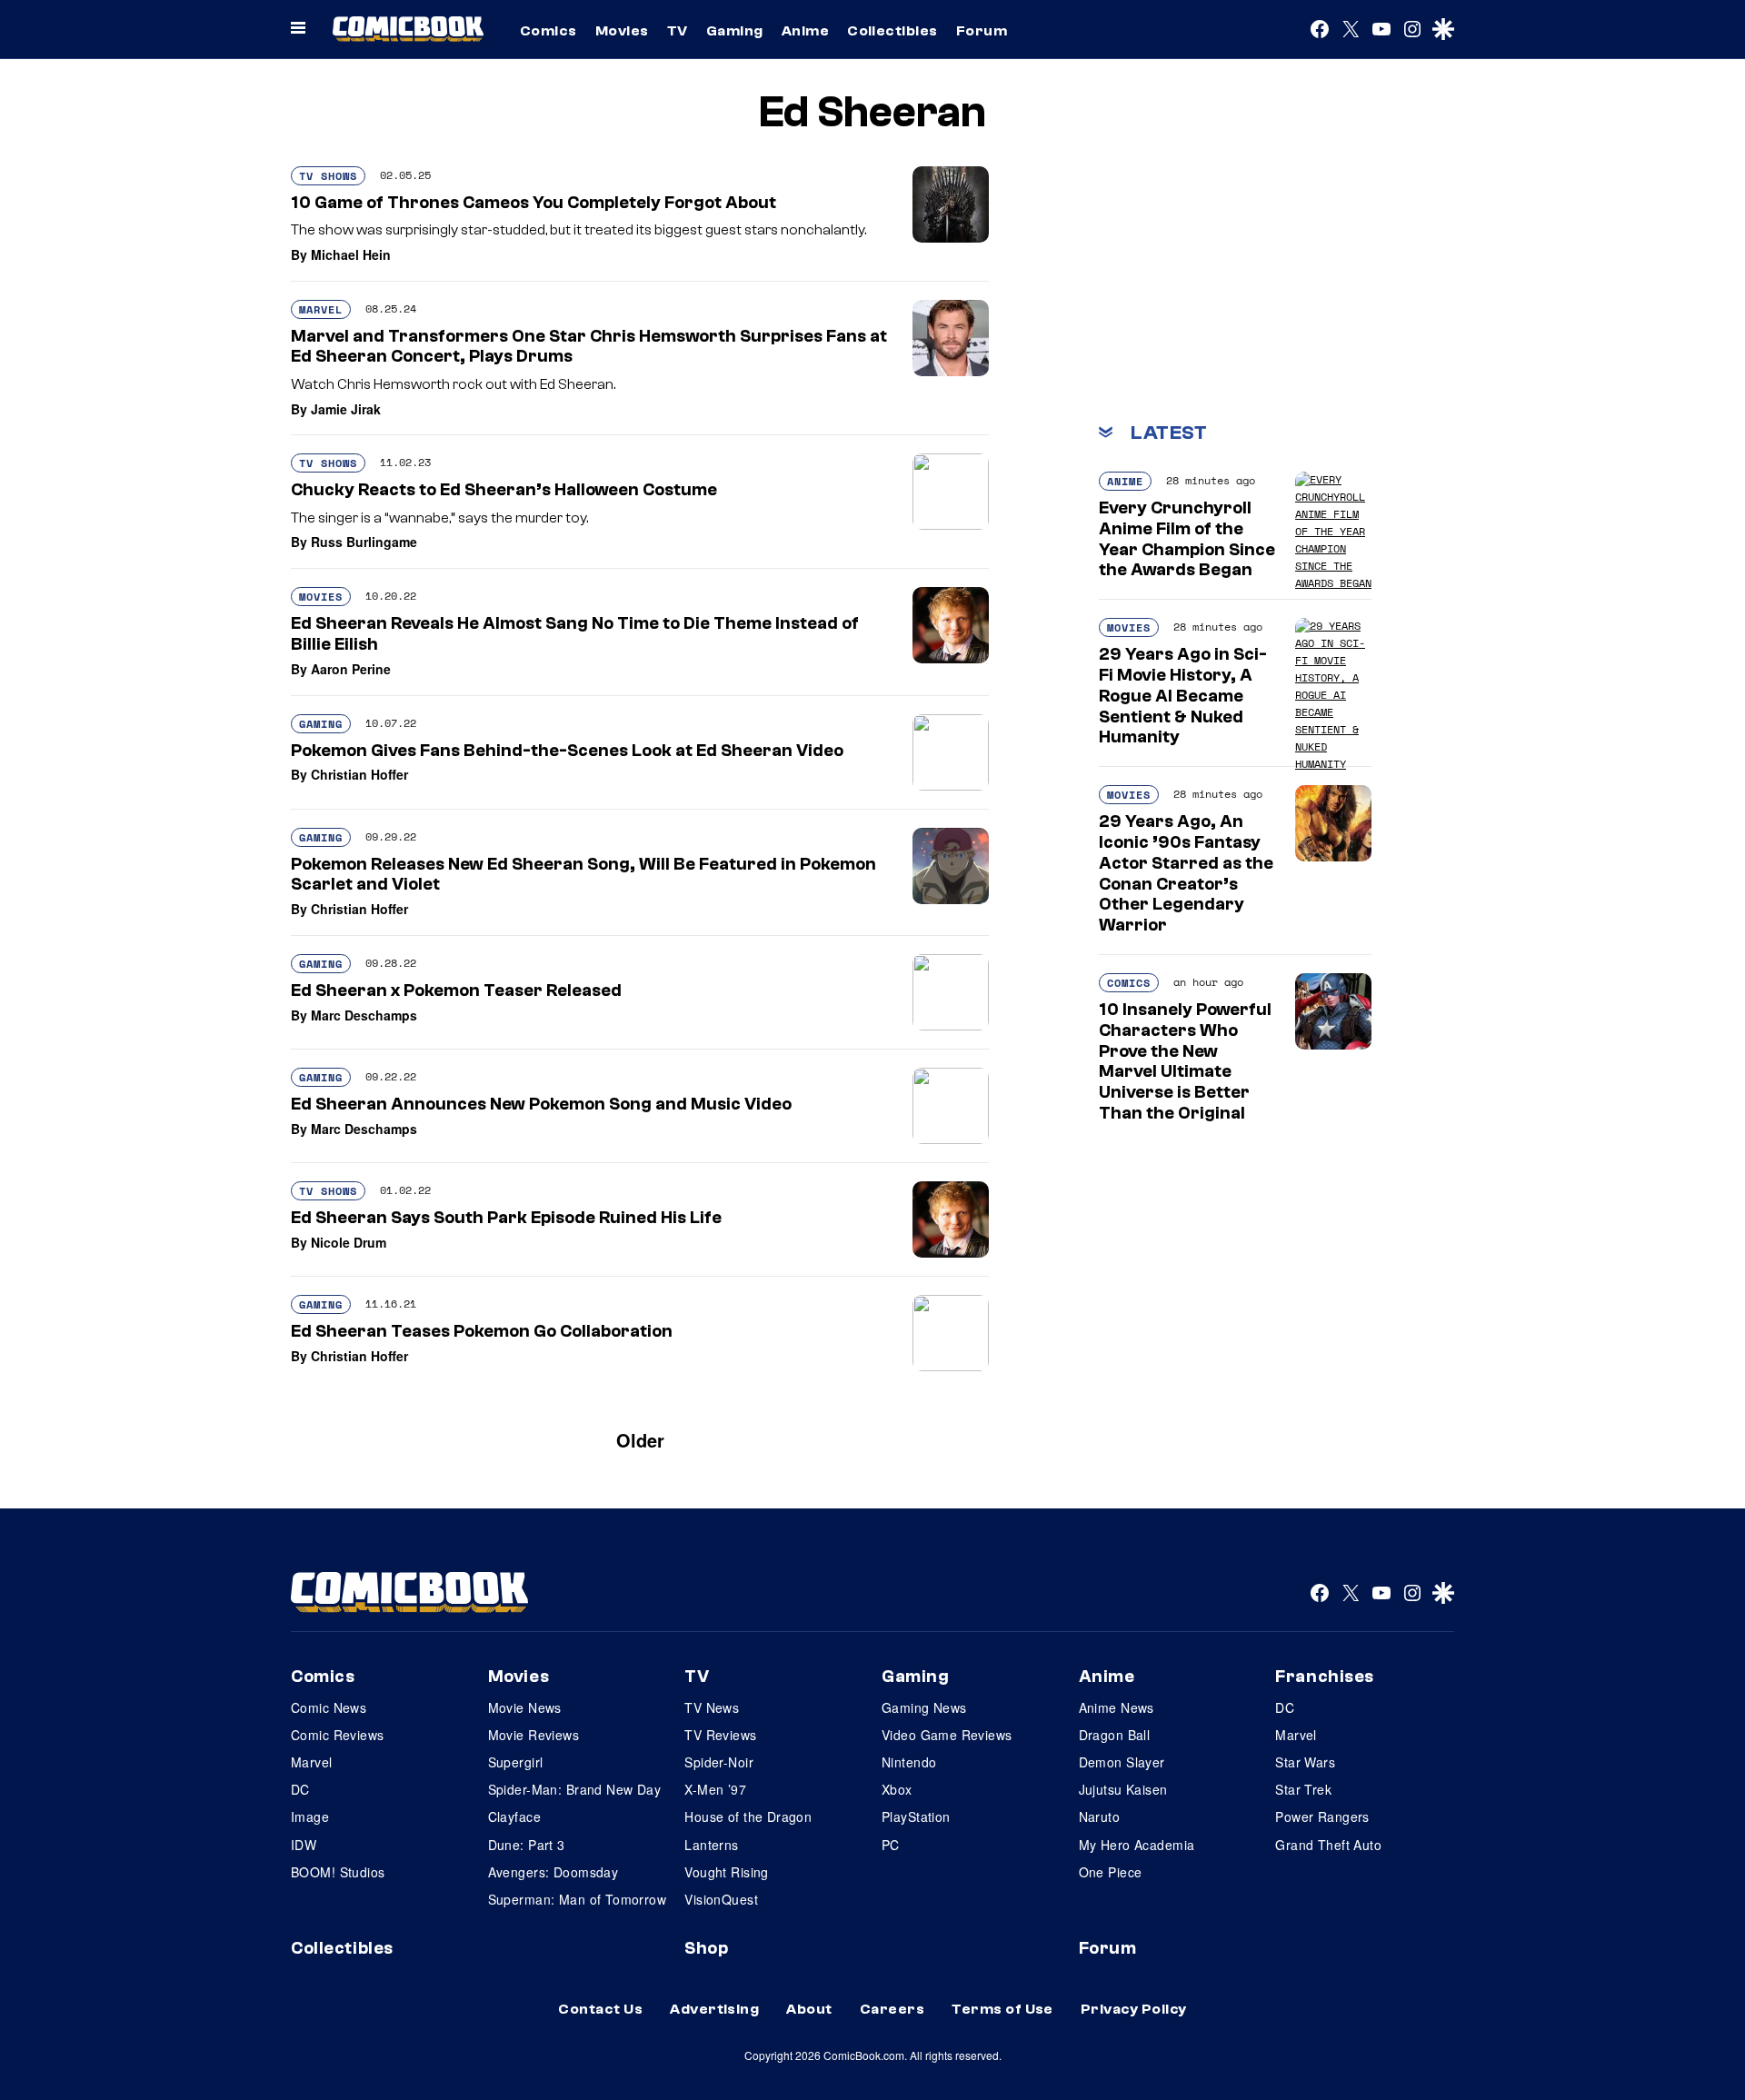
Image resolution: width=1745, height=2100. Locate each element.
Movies (622, 31)
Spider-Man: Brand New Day (575, 1789)
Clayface (514, 1816)
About (809, 2009)
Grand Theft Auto (1328, 1845)
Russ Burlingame (364, 542)
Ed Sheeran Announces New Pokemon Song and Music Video (541, 1104)
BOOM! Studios (338, 1872)
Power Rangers (1322, 1816)
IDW (304, 1845)
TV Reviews (720, 1735)
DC (300, 1789)
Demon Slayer (1122, 1762)
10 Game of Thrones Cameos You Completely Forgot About (533, 203)
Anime (805, 31)
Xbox (897, 1789)
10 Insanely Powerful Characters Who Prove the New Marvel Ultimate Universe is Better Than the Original (1185, 1061)
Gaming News (924, 1707)
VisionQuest (721, 1899)
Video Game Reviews (947, 1735)
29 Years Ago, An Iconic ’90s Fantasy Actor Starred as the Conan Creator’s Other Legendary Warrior (1186, 873)
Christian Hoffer (359, 774)
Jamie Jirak (346, 409)
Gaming (735, 31)
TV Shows (328, 176)
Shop (706, 1948)
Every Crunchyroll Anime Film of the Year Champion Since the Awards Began (1187, 539)
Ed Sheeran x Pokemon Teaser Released (456, 990)
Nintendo (909, 1762)
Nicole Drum (349, 1242)
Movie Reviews (533, 1735)
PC (891, 1845)
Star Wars (1305, 1762)
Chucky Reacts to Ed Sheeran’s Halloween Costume (504, 490)
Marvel (321, 309)
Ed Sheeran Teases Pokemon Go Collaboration (482, 1331)
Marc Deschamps (364, 1015)
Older (640, 1440)
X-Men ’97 (715, 1789)
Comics (548, 31)
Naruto (1100, 1816)
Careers (892, 2009)
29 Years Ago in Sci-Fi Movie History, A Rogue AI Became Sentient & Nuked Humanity (1183, 696)
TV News (712, 1707)
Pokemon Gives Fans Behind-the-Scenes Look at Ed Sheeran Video (567, 751)
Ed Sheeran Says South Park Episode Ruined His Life (506, 1218)
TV (678, 31)
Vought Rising (726, 1872)
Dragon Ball (1115, 1735)
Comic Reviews (337, 1735)
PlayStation (916, 1816)
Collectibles (892, 31)
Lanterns (711, 1845)
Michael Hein (351, 254)
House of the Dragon (748, 1816)
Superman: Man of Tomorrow (578, 1899)
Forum (982, 31)
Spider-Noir (719, 1762)
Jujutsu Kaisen (1123, 1789)
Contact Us (600, 2009)
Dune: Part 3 (527, 1845)
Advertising (714, 2009)
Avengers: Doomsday (553, 1872)
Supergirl (516, 1762)
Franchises (1325, 1677)
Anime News (1117, 1707)
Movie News (525, 1707)
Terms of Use (1002, 2009)
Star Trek (1303, 1789)
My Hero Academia (1137, 1845)
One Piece (1111, 1872)
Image (310, 1816)
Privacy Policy (1134, 2009)
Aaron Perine (351, 669)
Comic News (329, 1707)
